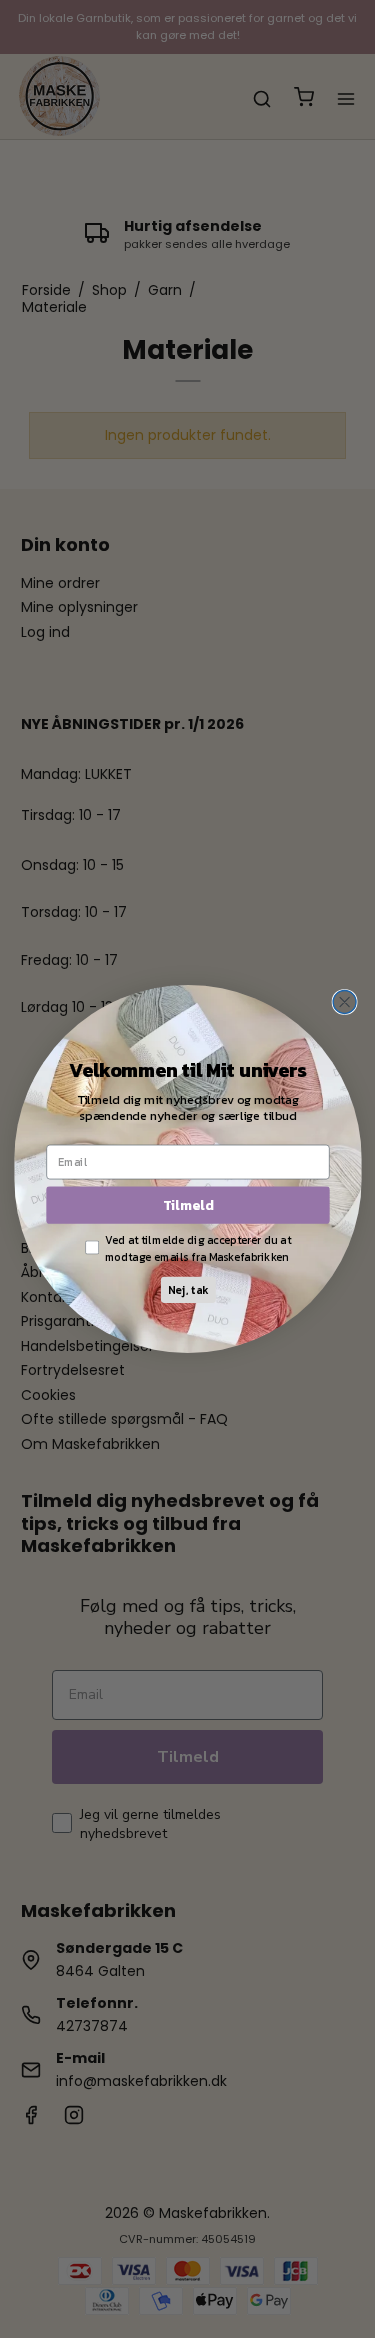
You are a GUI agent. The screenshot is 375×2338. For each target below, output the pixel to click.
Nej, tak (187, 1290)
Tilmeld (187, 1205)
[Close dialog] (344, 1002)
